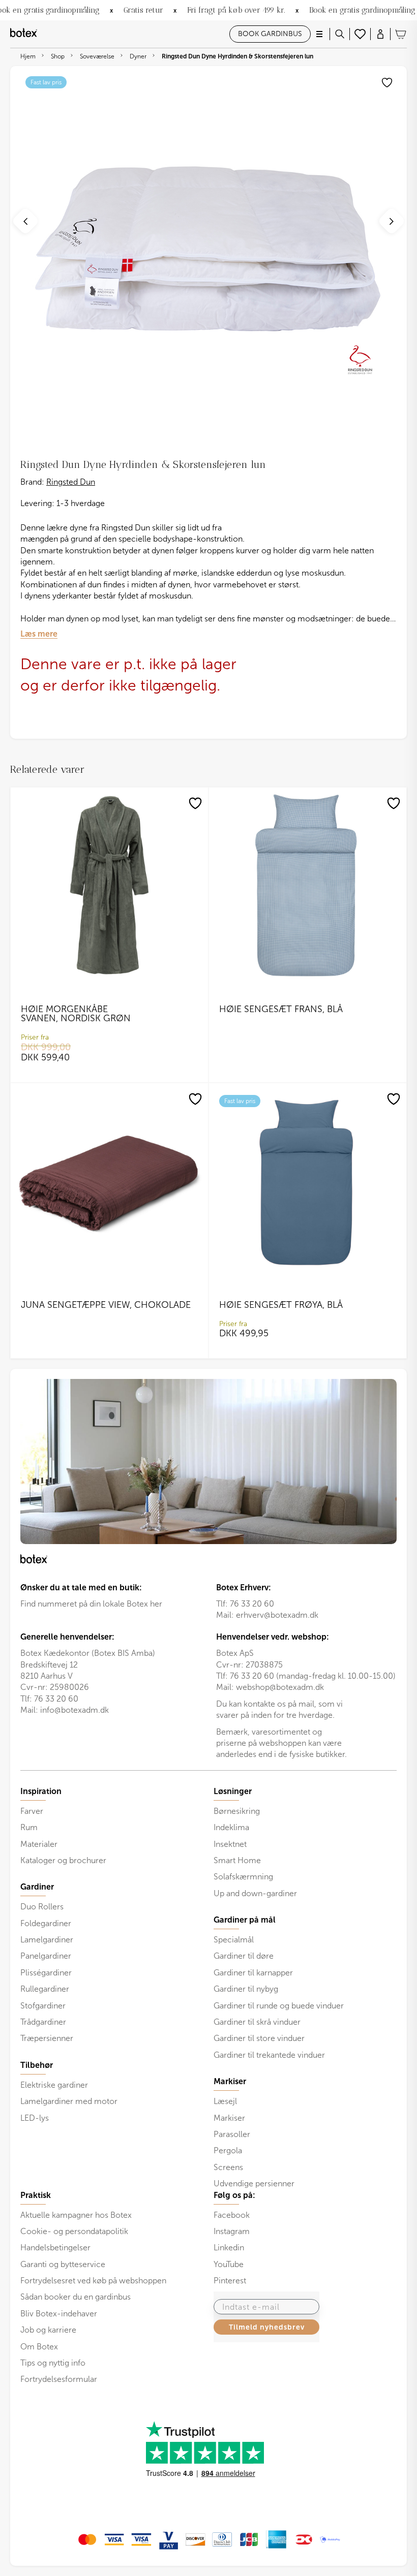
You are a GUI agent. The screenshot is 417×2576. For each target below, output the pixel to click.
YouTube (229, 2264)
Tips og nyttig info (53, 2363)
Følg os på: (234, 2195)
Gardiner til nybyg (246, 1989)
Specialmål (234, 1940)
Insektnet (230, 1844)
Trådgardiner (43, 2022)
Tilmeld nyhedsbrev (267, 2327)
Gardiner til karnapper (253, 1973)
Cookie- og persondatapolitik (74, 2231)
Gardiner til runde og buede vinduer (279, 2006)
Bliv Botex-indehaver (59, 2314)
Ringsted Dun (71, 482)
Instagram (232, 2231)
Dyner (138, 56)
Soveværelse (97, 56)
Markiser (229, 2118)
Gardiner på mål (245, 1920)
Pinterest (230, 2281)
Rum (29, 1827)
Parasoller (232, 2134)
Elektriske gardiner (54, 2085)
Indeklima (231, 1827)
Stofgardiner (43, 2006)
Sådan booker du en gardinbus (76, 2297)
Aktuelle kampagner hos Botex (76, 2215)
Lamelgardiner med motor (69, 2101)
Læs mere (39, 634)
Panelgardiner (46, 1956)
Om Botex (39, 2347)
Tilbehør (37, 2065)
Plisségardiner (46, 1973)
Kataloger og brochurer (63, 1860)
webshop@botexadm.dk (280, 1687)
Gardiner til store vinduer (259, 2038)
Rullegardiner (45, 1989)
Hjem (28, 56)
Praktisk (36, 2195)
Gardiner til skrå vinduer (257, 2022)
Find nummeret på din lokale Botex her (91, 1604)
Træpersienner (47, 2038)
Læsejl (225, 2101)
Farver (32, 1811)
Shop (58, 56)
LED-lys (35, 2118)
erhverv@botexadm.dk (277, 1615)
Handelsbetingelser (55, 2248)
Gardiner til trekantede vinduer (269, 2055)
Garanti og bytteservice (63, 2264)
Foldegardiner (46, 1923)
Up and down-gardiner (255, 1893)
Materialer (39, 1844)
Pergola (228, 2150)
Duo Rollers (42, 1907)
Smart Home (237, 1860)
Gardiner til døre (244, 1956)
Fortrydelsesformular (59, 2379)
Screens (228, 2167)
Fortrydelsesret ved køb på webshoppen (93, 2281)
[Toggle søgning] (340, 34)
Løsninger (233, 1792)
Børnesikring (237, 1811)
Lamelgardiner (47, 1940)
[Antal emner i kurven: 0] (401, 34)
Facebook (232, 2215)
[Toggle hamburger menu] (319, 34)
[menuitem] (112, 1826)
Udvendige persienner (254, 2184)
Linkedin (229, 2248)
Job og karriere (48, 2330)
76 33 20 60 (252, 1604)
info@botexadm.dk (75, 1710)
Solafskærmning (243, 1877)
